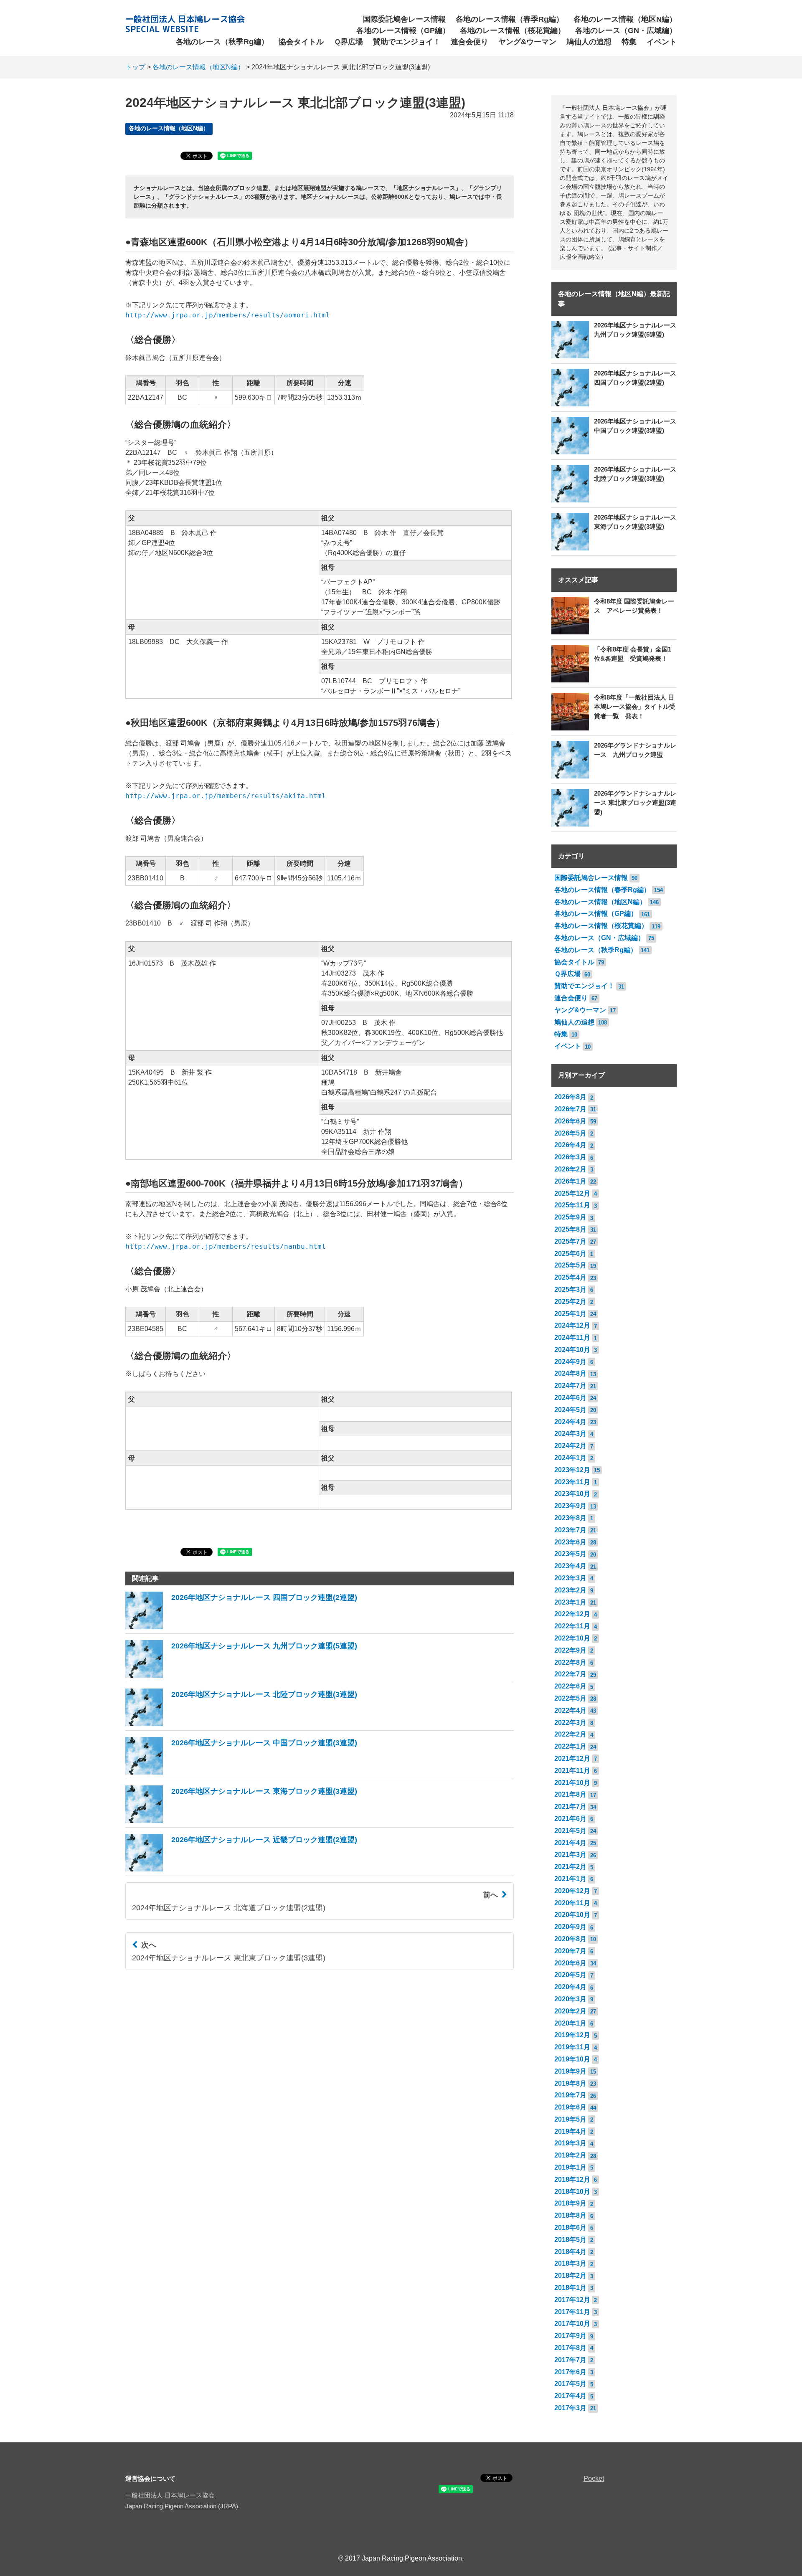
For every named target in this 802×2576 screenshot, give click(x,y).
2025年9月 (570, 1217)
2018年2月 (570, 2276)
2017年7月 (570, 2360)
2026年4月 (570, 1145)
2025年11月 (572, 1205)
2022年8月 (570, 1662)
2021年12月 (572, 1758)
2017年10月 (572, 2324)
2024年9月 (570, 1362)
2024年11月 (572, 1337)
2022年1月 (570, 1746)
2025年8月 (570, 1229)
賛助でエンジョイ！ (407, 42)
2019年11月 (572, 2047)
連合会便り (470, 42)
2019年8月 (570, 2083)
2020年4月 (570, 1987)
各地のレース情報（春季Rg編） (510, 19)
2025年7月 (570, 1241)
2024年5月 (570, 1410)
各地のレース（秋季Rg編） (222, 42)
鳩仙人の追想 (589, 42)
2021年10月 (572, 1783)
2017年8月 (570, 2348)
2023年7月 (570, 1530)
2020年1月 (570, 2023)
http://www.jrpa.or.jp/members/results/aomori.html (228, 315)
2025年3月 (570, 1289)
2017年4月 (570, 2396)
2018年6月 (570, 2227)
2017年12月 (572, 2300)
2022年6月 (570, 1686)
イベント (662, 42)
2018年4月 (570, 2252)
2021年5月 (570, 1831)
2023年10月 (572, 1494)
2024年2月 (570, 1446)
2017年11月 (572, 2312)
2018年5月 (570, 2240)
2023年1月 (570, 1602)
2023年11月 (572, 1482)
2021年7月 (570, 1806)
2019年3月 (570, 2143)
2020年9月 (570, 1927)
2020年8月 (570, 1939)
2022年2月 (570, 1734)
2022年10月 (572, 1638)
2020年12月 (572, 1891)
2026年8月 (570, 1097)
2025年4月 (570, 1277)
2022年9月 (570, 1650)
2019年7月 (570, 2095)
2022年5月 (570, 1698)
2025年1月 (570, 1314)
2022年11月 (572, 1626)
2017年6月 (570, 2372)
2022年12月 (572, 1614)
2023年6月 (570, 1542)
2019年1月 (570, 2167)
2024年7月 (570, 1386)
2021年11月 (572, 1771)
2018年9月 (570, 2203)
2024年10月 (572, 1350)
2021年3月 (570, 1855)
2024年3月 (570, 1434)
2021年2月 (570, 1867)
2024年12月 (572, 1325)
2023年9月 (570, 1506)
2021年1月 (570, 1879)
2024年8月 (570, 1373)
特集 (629, 42)
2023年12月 (572, 1470)
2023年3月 (570, 1578)
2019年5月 (570, 2119)
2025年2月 (570, 1302)
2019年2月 (570, 2155)
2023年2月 (570, 1590)
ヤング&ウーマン (527, 42)
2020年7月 (570, 1951)
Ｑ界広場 (348, 42)
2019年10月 (572, 2059)
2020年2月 (570, 2011)
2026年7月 (570, 1109)
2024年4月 (570, 1422)
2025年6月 (570, 1254)
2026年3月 (570, 1157)
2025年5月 (570, 1265)
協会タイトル (301, 42)
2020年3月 (570, 1999)
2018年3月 (570, 2263)
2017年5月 (570, 2384)
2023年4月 (570, 1566)
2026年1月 (570, 1181)
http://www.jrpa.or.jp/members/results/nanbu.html (226, 1246)
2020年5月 (570, 1975)
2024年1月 (570, 1458)
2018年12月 (572, 2179)
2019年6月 (570, 2107)
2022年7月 (570, 1674)
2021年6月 (570, 1819)
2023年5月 (570, 1554)
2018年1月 (570, 2288)
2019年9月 (570, 2071)
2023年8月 (570, 1518)
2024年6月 (570, 1398)
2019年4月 (570, 2131)
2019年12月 (572, 2035)
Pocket (594, 2478)
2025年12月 (572, 1193)
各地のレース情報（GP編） (403, 30)
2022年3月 (570, 1723)
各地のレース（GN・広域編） (626, 30)
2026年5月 (570, 1133)
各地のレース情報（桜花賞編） (513, 30)
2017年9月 (570, 2336)
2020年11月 (572, 1903)
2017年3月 (570, 2408)
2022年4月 (570, 1710)
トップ (135, 67)
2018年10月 (572, 2192)
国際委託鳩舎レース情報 (404, 19)
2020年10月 (572, 1915)
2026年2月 (570, 1169)
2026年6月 (570, 1121)
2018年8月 (570, 2215)
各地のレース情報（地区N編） (625, 19)
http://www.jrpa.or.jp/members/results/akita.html (226, 796)
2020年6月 (570, 1963)
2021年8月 (570, 1794)
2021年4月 (570, 1843)
